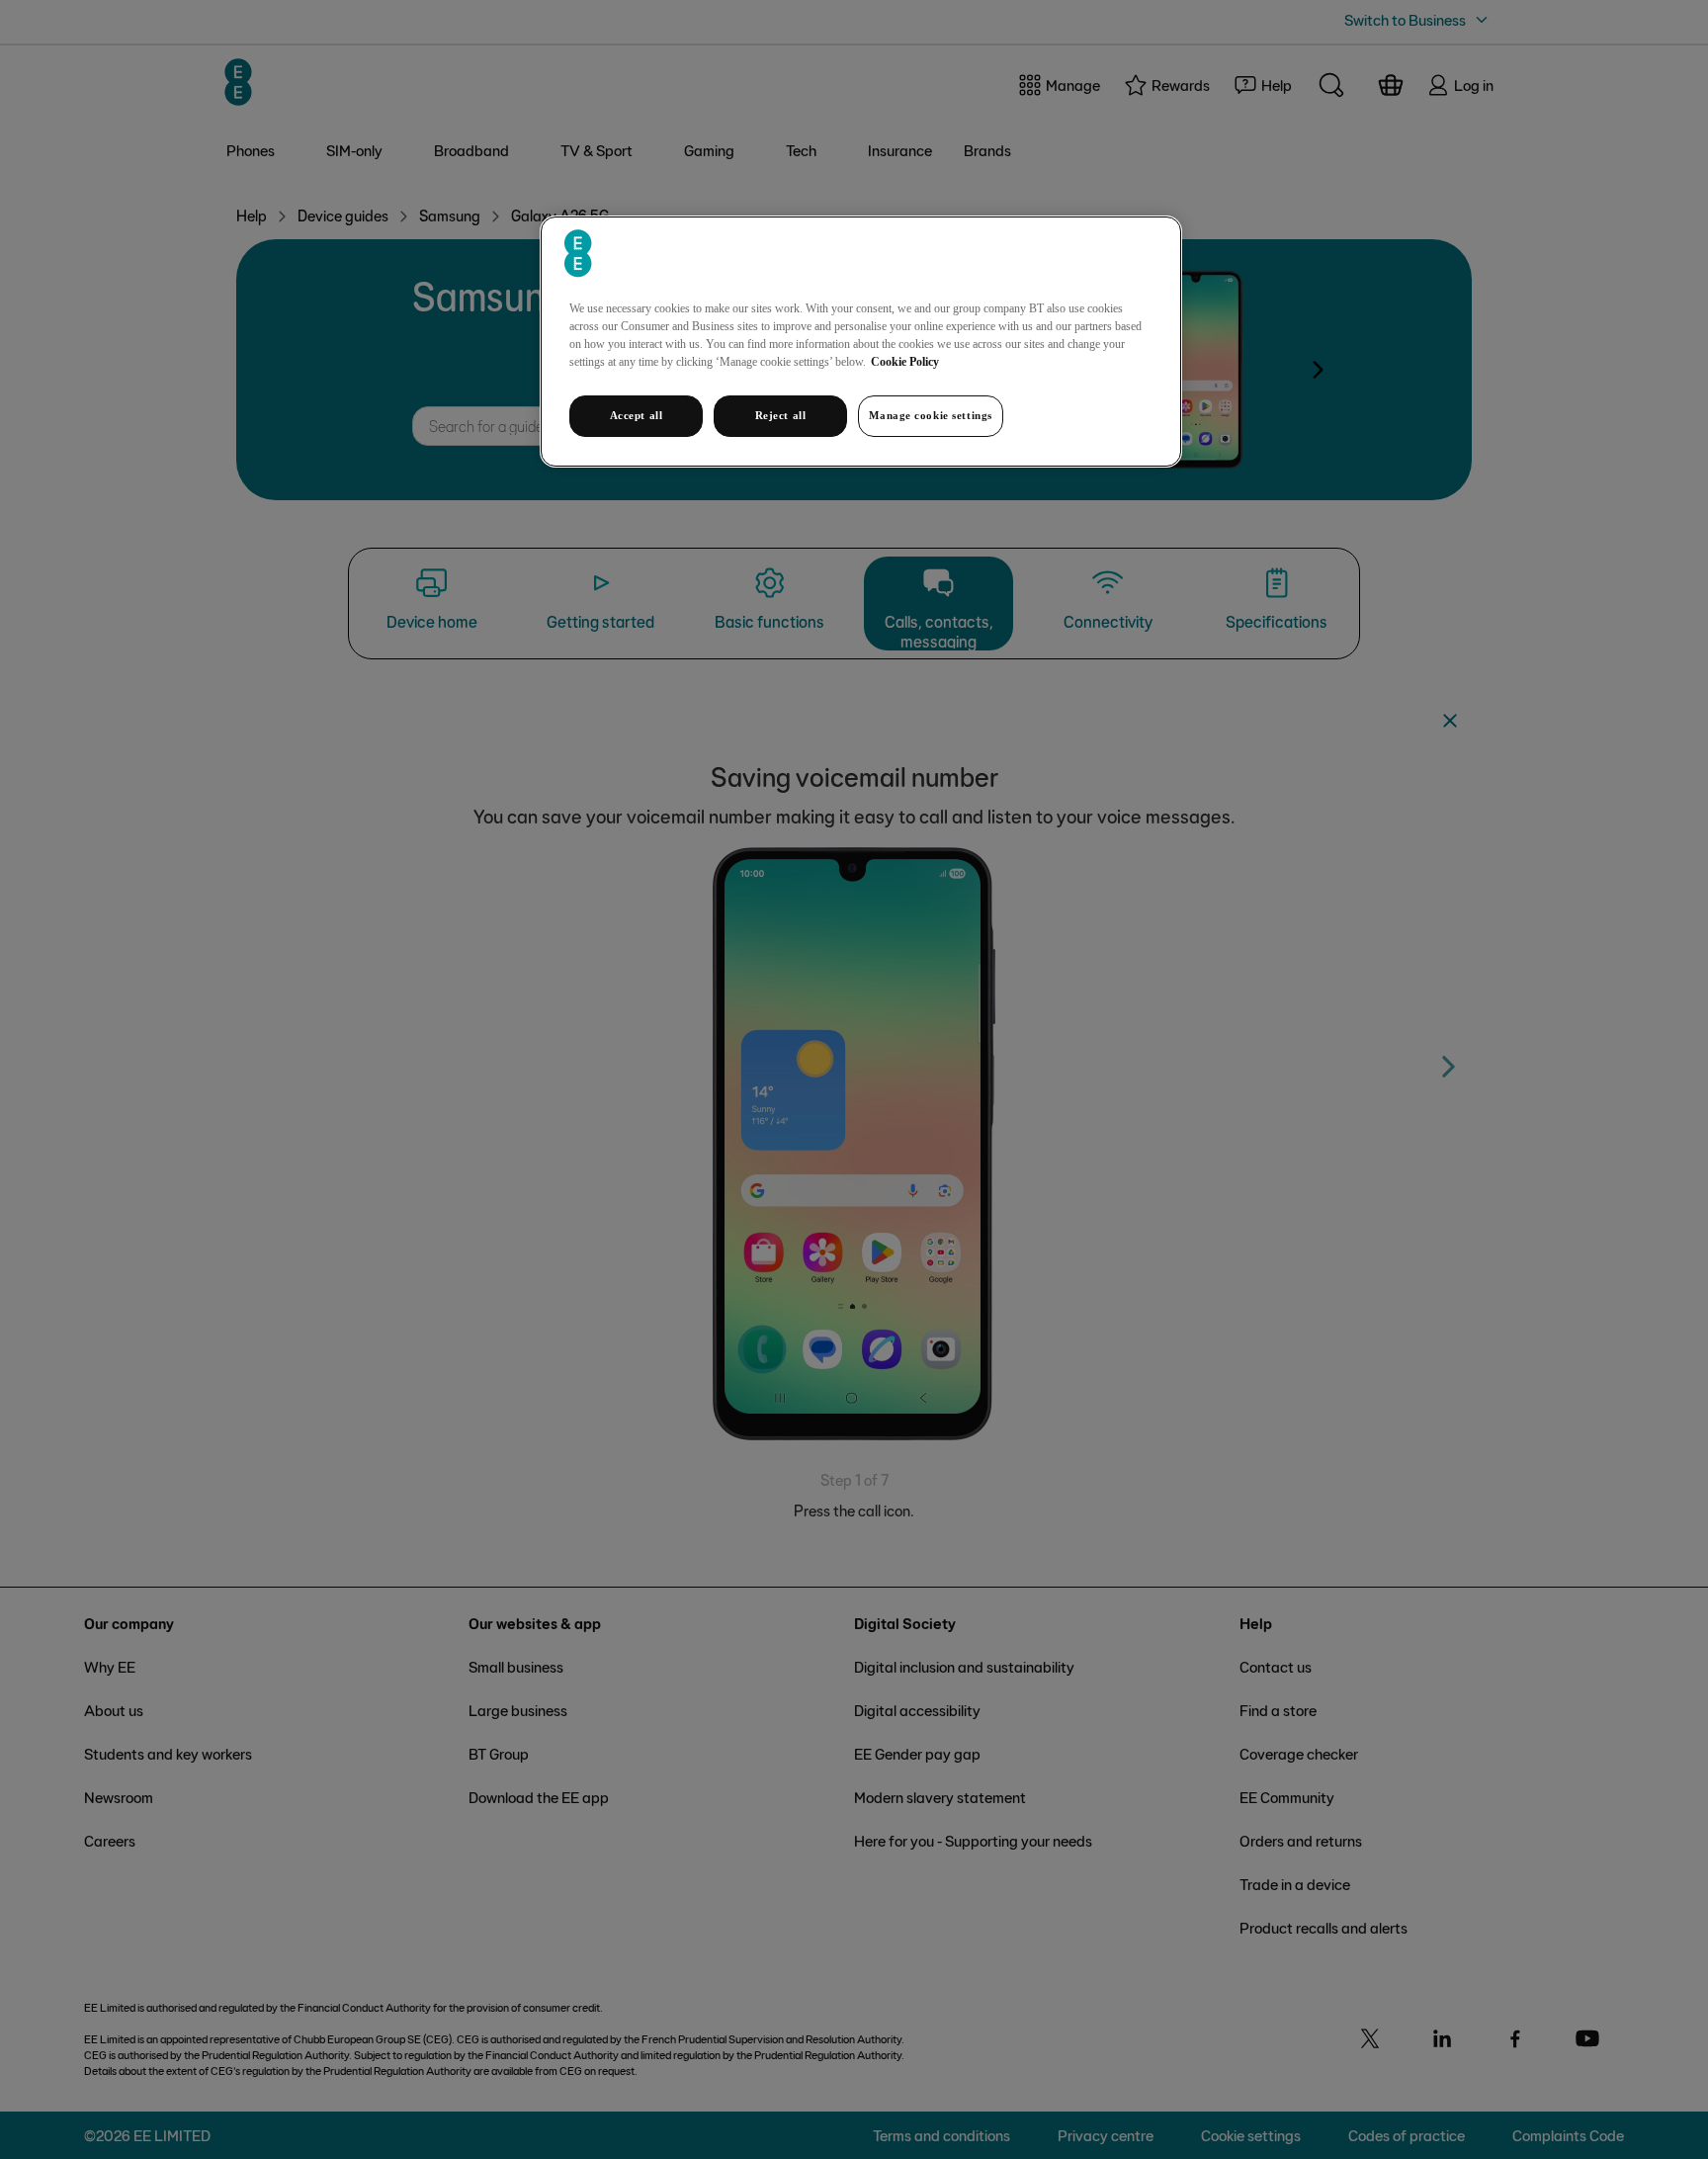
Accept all (637, 415)
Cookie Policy (905, 362)
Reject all (781, 415)
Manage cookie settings (931, 415)
